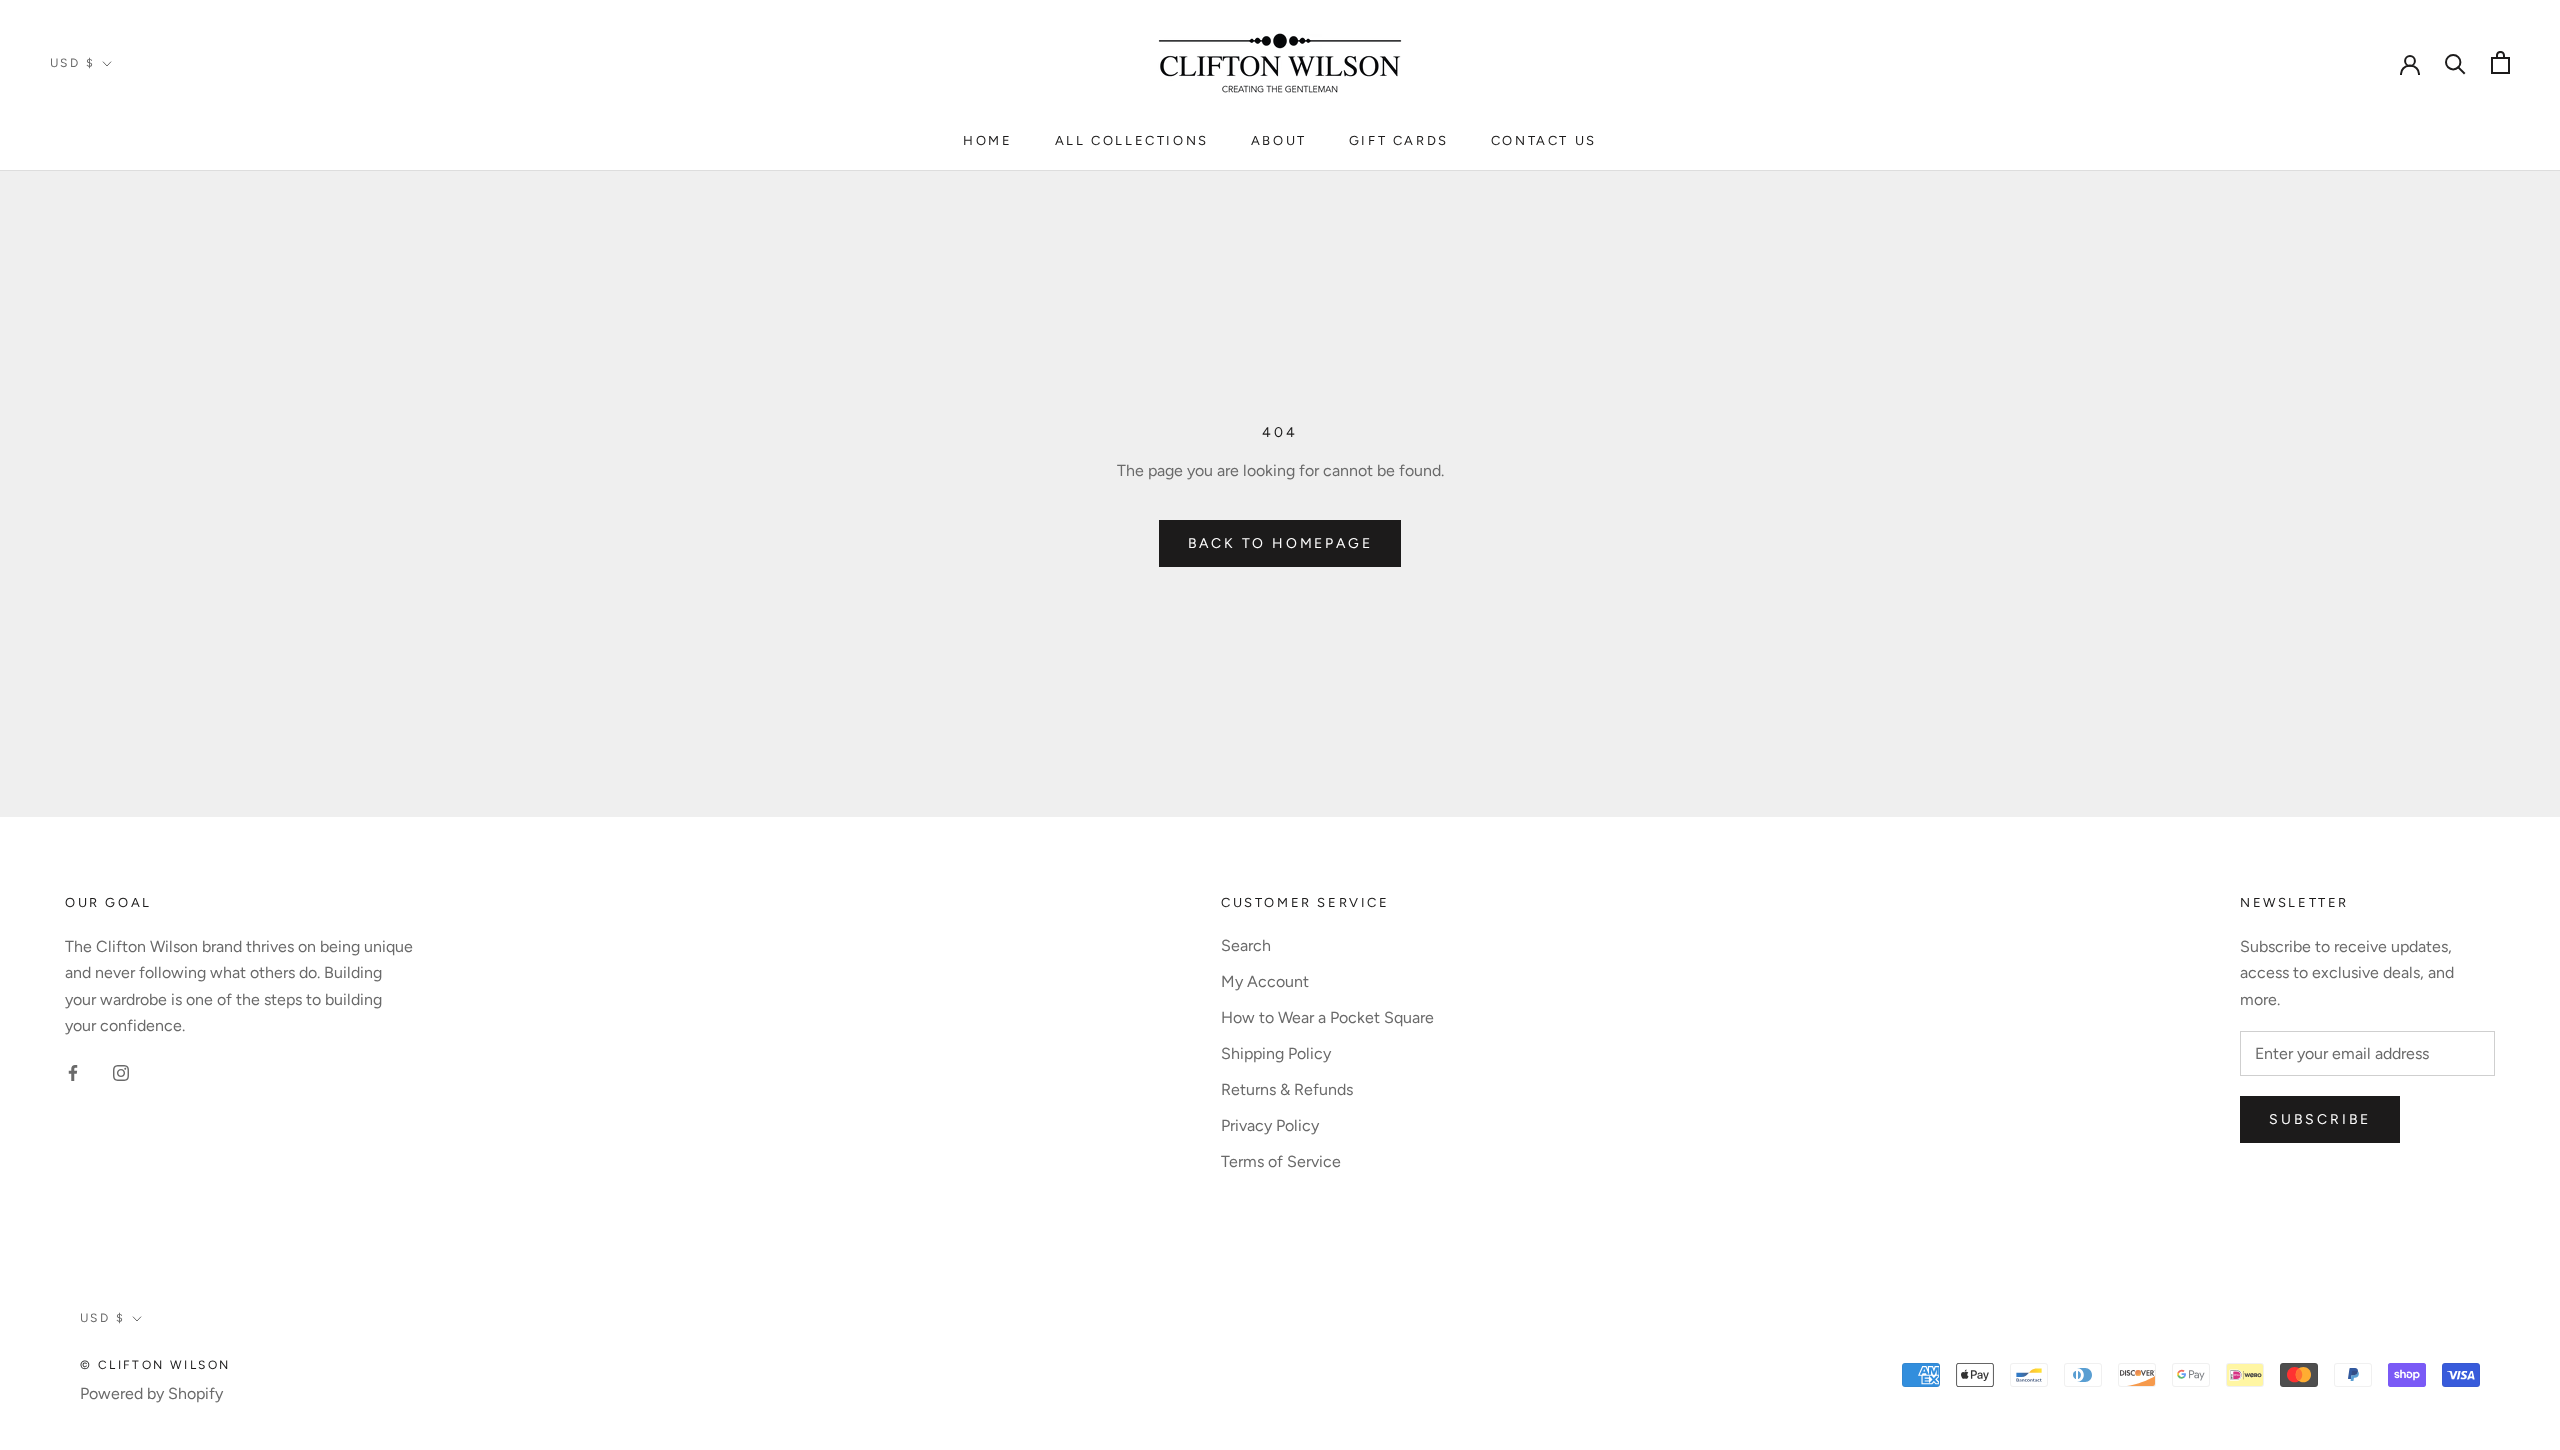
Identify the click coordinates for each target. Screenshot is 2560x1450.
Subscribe (2320, 1119)
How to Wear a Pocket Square (1327, 1017)
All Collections (1132, 140)
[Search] (2455, 62)
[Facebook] (73, 1072)
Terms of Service (1281, 1161)
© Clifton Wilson (155, 1365)
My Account (1265, 981)
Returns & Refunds (1287, 1089)
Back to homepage (1280, 543)
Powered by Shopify (151, 1393)
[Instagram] (121, 1072)
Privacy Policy (1270, 1125)
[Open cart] (2500, 62)
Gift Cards (1399, 140)
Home (987, 140)
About (1279, 140)
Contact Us (1544, 140)
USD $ (72, 63)
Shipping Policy (1276, 1053)
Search (1246, 945)
